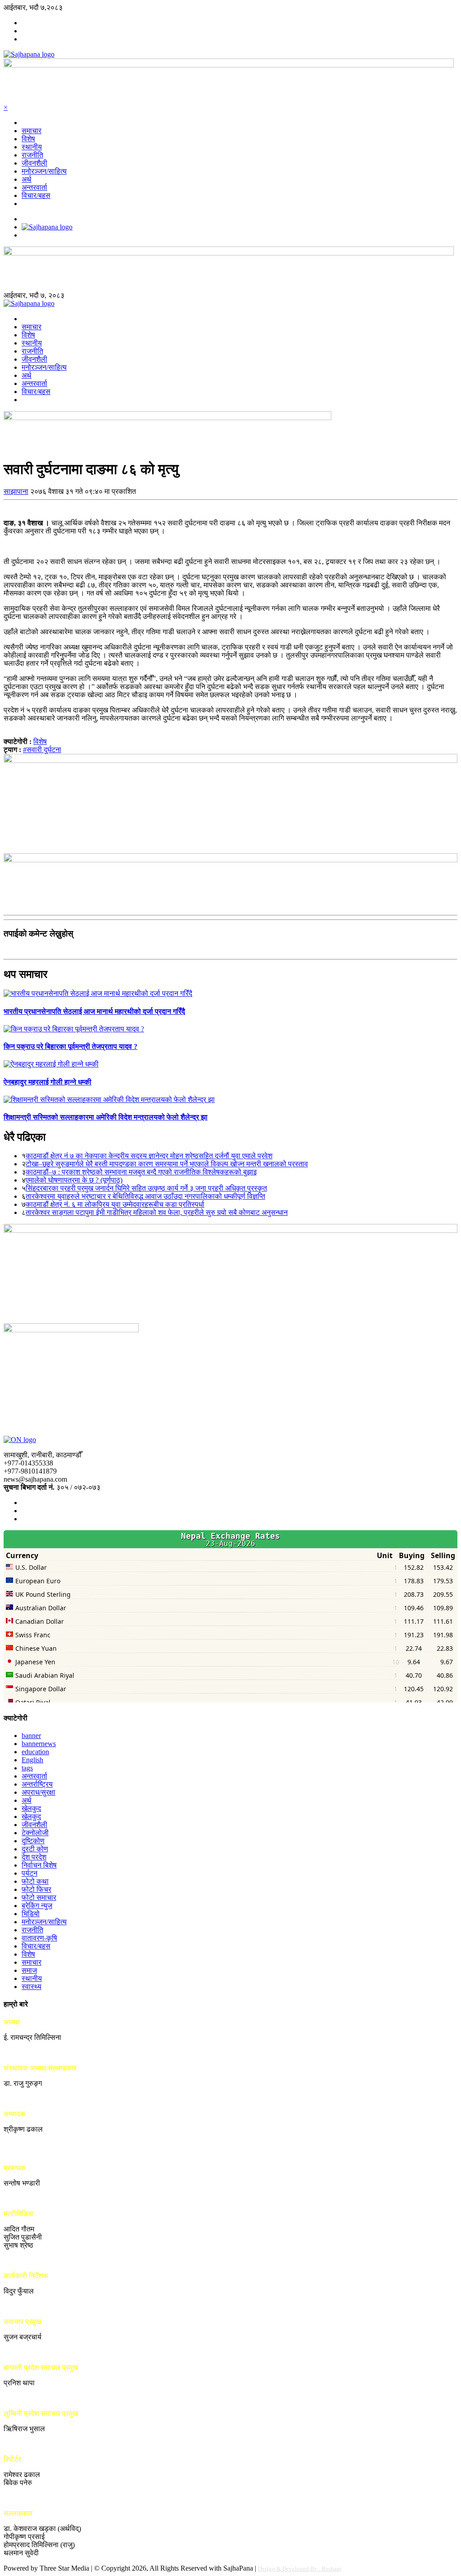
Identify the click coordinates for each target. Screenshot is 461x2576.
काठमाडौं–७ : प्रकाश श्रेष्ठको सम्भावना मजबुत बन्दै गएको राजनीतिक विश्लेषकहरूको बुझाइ (141, 1172)
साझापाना (16, 491)
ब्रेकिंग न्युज (37, 1906)
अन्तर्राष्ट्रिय (37, 1784)
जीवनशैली (34, 163)
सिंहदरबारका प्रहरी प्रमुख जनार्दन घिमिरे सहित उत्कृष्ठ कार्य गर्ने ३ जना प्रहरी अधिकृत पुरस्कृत (146, 1188)
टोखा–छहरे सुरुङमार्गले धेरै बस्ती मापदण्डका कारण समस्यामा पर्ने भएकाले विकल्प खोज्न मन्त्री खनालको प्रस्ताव (167, 1164)
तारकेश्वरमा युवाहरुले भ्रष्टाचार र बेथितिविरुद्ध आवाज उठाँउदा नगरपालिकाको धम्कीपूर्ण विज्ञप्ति (145, 1196)
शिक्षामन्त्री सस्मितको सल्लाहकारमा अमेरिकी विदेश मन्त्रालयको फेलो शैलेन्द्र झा (106, 1117)
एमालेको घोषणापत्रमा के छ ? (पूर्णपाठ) (74, 1180)
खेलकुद (31, 1808)
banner (31, 1736)
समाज (29, 1970)
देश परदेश (34, 1857)
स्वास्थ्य (32, 1987)
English (32, 1760)
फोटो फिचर (36, 1889)
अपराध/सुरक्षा (38, 1792)
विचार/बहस (36, 195)
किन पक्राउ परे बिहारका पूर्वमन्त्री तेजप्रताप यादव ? (70, 1046)
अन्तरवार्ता (34, 187)
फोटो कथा (35, 1881)
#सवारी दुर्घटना (42, 750)
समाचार (32, 131)
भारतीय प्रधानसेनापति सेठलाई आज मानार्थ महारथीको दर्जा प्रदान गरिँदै (94, 1011)
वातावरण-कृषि (39, 1938)
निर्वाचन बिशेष (39, 1865)
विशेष (28, 139)
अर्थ (27, 179)
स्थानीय (32, 147)
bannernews (39, 1744)
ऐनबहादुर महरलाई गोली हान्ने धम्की (47, 1082)
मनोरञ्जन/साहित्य (44, 171)
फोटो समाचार (39, 1897)
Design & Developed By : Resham (300, 2569)
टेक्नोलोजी (35, 1833)
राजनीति (32, 155)
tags (27, 1768)
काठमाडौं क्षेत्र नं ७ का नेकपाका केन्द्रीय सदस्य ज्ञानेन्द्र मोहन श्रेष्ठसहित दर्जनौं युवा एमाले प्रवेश (149, 1156)
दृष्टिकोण (33, 1841)
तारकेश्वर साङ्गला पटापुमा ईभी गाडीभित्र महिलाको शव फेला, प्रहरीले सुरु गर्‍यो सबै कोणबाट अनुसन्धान (157, 1212)
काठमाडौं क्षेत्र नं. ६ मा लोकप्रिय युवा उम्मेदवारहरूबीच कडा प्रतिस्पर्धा (115, 1204)
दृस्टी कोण (35, 1849)
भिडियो (31, 1914)
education (35, 1752)
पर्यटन (29, 1873)
